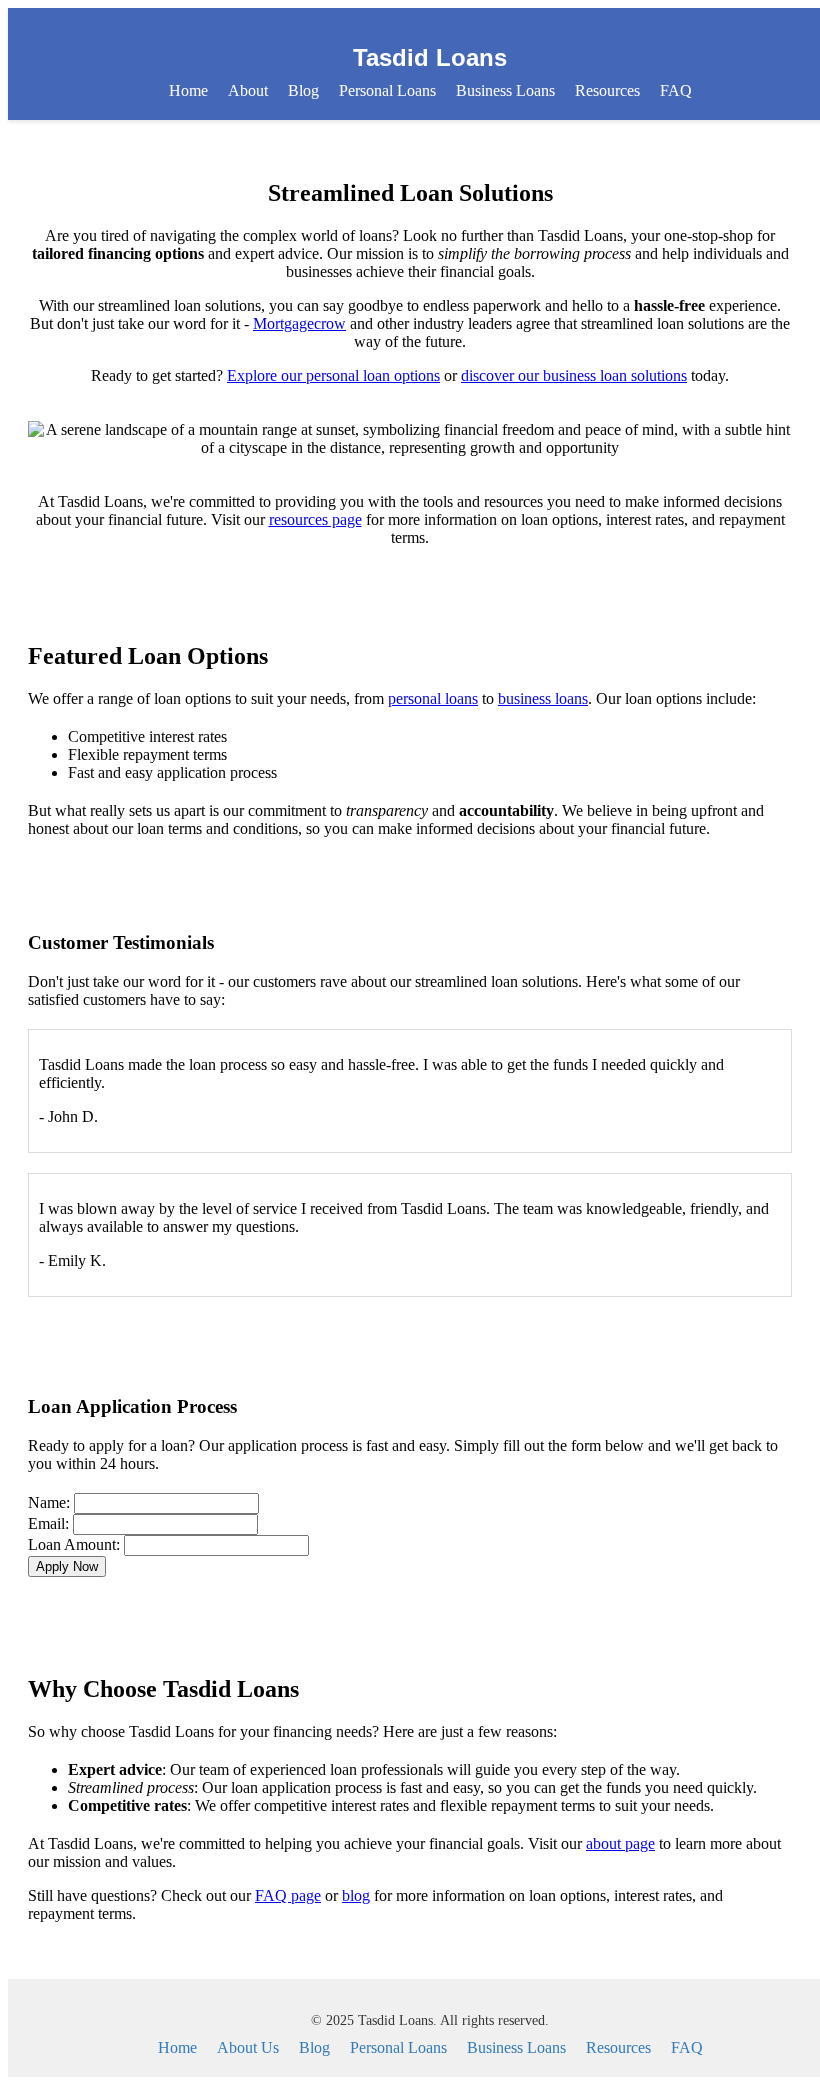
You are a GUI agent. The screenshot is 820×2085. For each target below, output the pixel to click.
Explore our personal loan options (333, 375)
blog (356, 1895)
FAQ (676, 90)
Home (188, 90)
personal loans (433, 698)
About (248, 90)
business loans (543, 698)
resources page (315, 519)
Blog (303, 90)
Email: (48, 1523)
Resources (607, 90)
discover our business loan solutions (574, 375)
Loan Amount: (74, 1544)
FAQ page (288, 1895)
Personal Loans (387, 90)
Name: (49, 1502)
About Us (248, 2047)
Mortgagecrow (299, 323)
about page (620, 1843)
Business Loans (505, 90)
